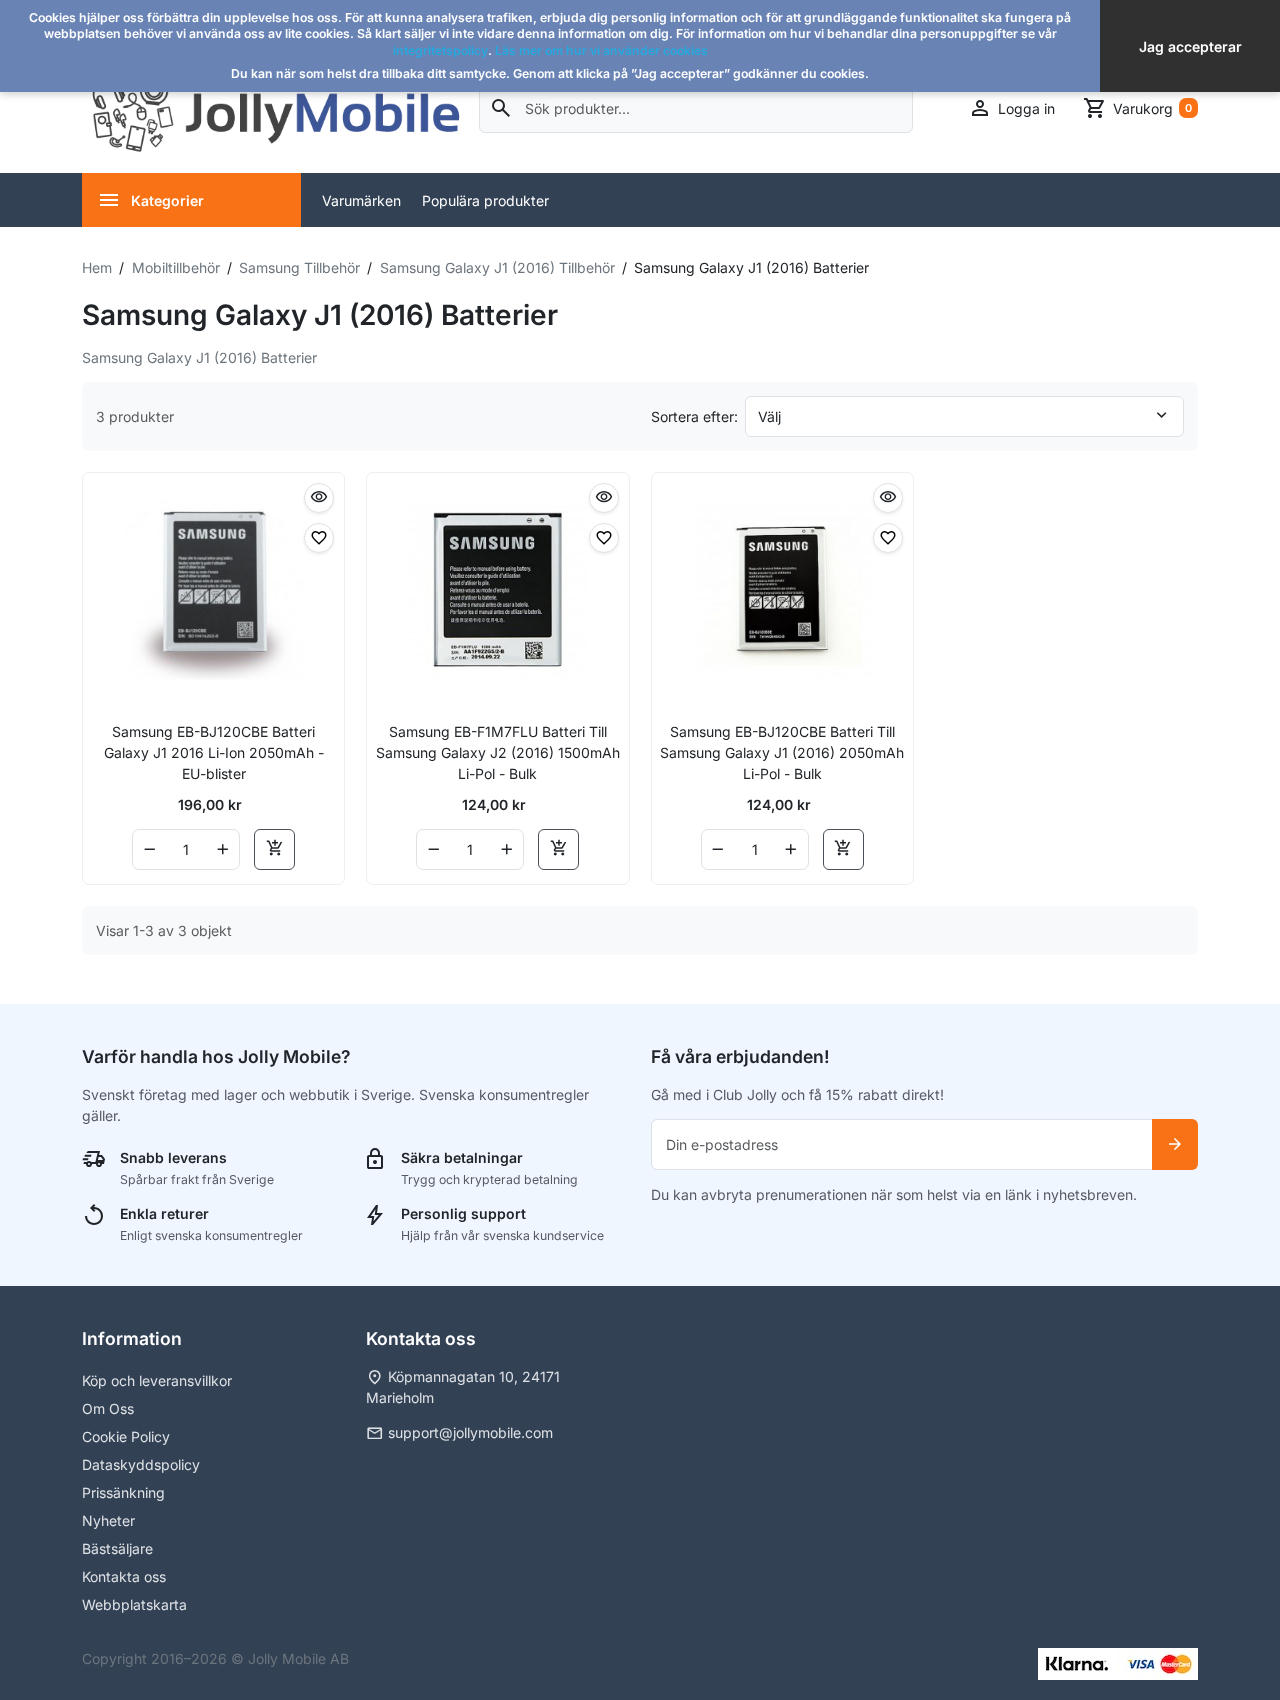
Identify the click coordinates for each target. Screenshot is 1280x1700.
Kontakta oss (124, 1576)
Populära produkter (485, 200)
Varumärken (361, 200)
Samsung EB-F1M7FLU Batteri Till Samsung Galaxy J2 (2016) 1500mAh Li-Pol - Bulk (498, 752)
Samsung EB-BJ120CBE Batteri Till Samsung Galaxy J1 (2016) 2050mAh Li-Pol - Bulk (782, 752)
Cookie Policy (126, 1436)
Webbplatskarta (134, 1604)
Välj (769, 416)
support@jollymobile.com (470, 1432)
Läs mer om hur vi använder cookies (601, 50)
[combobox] (696, 108)
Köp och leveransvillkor (157, 1380)
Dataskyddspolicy (141, 1464)
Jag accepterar (1190, 46)
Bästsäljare (117, 1548)
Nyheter (108, 1520)
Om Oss (108, 1408)
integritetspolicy (440, 50)
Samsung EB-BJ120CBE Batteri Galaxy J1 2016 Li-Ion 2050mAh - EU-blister (214, 752)
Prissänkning (123, 1492)
